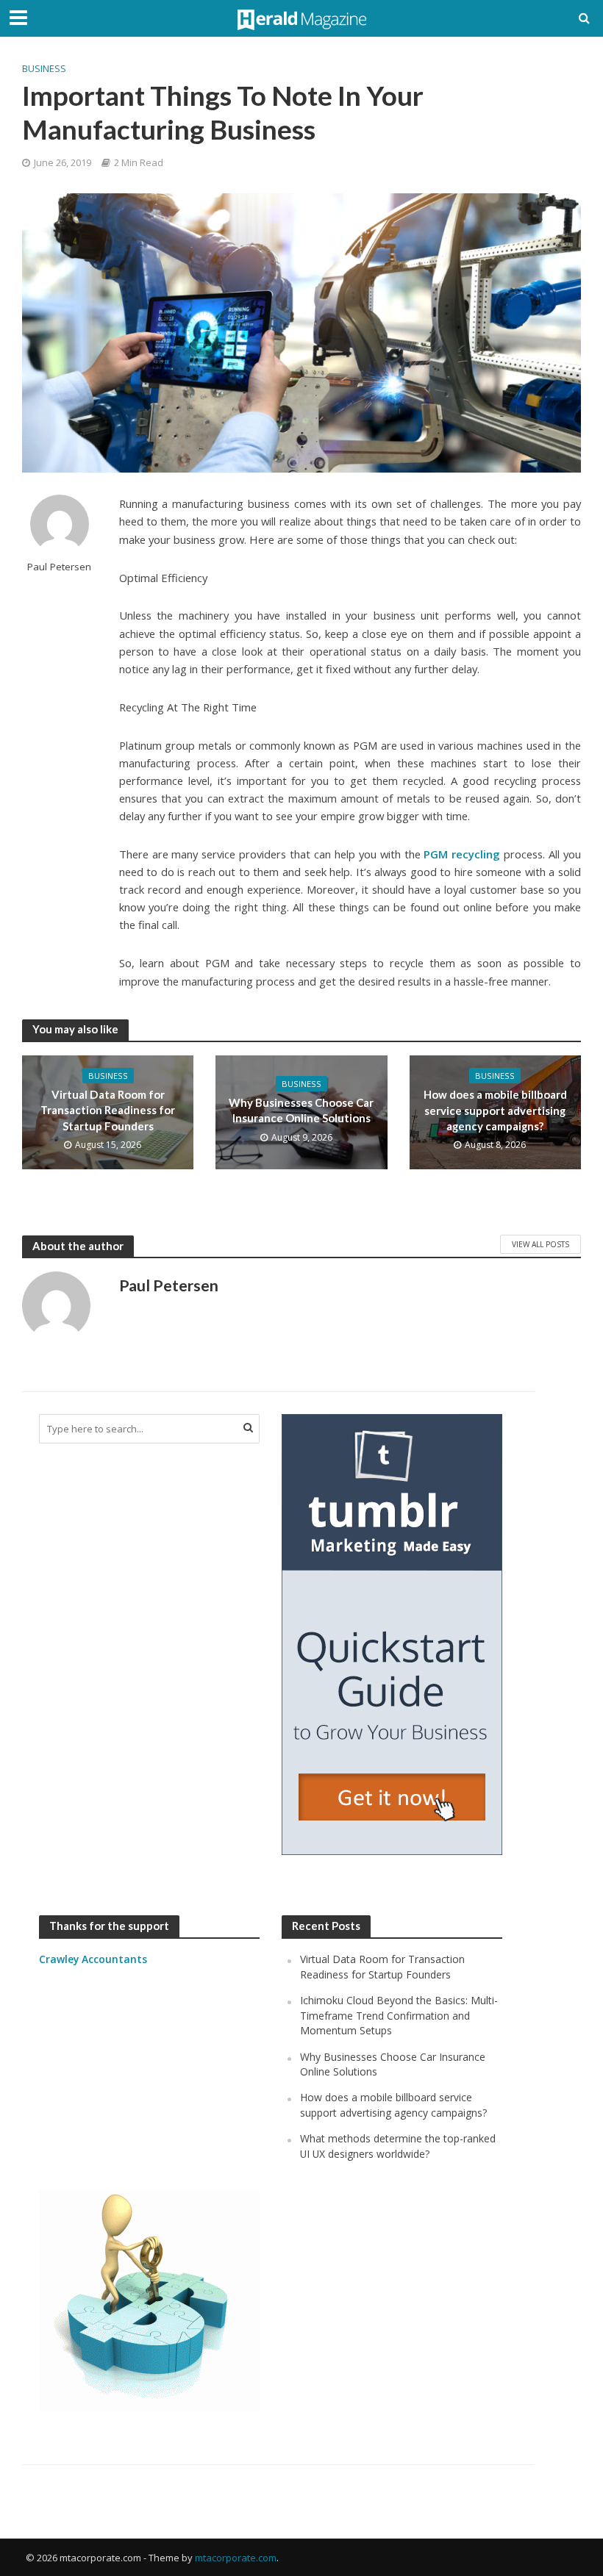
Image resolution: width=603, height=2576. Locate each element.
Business (44, 68)
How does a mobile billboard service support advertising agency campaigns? (495, 1110)
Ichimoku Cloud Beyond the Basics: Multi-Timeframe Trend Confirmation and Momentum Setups (399, 2015)
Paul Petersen (59, 567)
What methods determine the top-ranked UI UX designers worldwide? (398, 2146)
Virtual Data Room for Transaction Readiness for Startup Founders (108, 1110)
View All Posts (540, 1244)
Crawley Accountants (93, 1959)
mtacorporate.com (236, 2558)
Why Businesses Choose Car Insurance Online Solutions (301, 1110)
